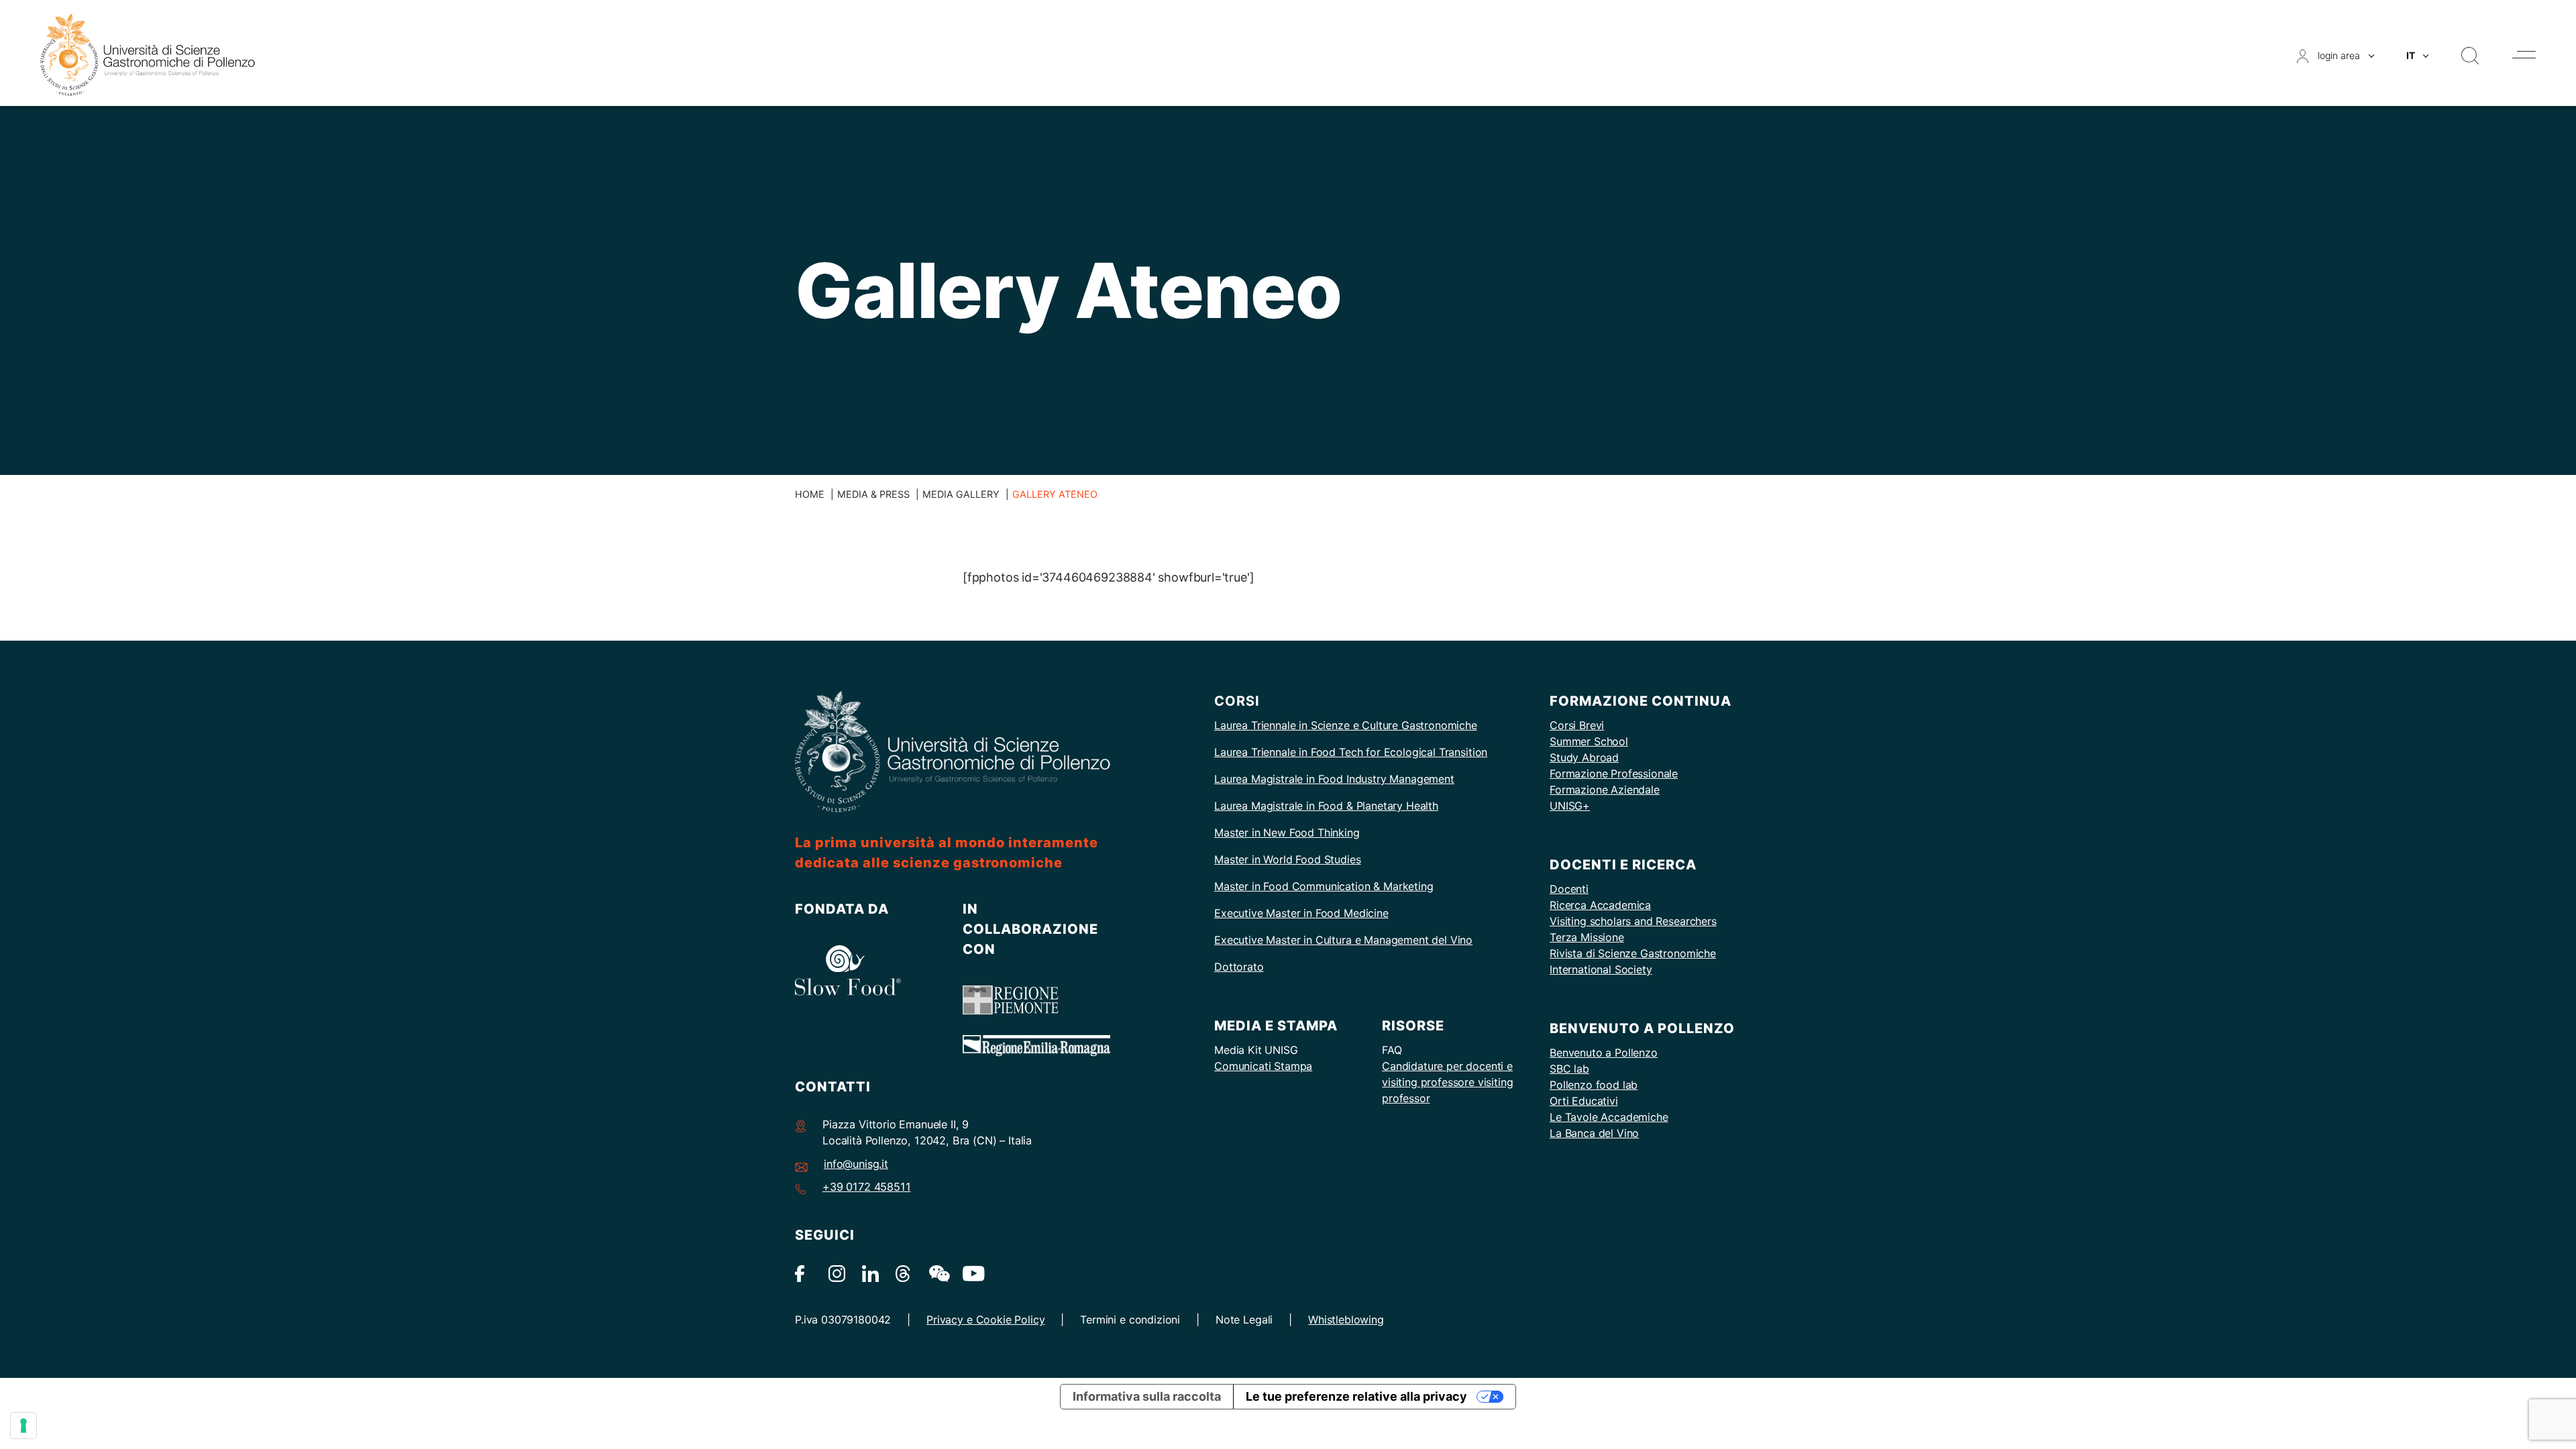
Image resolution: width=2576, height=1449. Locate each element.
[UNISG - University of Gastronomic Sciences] (148, 54)
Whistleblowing (1346, 1320)
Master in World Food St (1274, 859)
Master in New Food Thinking (1287, 833)
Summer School (1589, 741)
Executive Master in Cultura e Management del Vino (1343, 940)
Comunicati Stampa (1263, 1066)
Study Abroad (1584, 757)
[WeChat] (937, 1273)
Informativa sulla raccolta (1147, 1396)
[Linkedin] (870, 1273)
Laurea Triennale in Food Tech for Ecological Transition (1351, 752)
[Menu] (2524, 55)
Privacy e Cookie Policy (985, 1320)
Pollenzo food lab (1594, 1085)
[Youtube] (971, 1273)
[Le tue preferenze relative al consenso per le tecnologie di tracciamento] (23, 1426)
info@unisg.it (856, 1164)
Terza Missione (1587, 937)
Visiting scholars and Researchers (1633, 921)
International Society (1601, 969)
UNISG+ (1570, 806)
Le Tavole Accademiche (1609, 1117)
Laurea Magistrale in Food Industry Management (1334, 779)
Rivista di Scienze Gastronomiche (1633, 953)
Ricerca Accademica (1600, 905)
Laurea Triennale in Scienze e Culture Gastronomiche (1346, 725)
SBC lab (1569, 1069)
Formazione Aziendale (1605, 790)
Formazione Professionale (1614, 773)
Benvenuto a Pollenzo (1604, 1053)
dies (1350, 859)
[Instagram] (837, 1273)
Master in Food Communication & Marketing (1324, 886)
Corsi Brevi (1577, 725)
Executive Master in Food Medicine (1301, 913)
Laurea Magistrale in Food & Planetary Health (1326, 806)
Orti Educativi (1584, 1101)
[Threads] (904, 1273)
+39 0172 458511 (867, 1187)
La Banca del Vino (1594, 1133)
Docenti (1569, 889)
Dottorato (1239, 967)
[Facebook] (803, 1273)
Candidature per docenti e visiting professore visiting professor (1448, 1082)
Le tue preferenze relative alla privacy (1356, 1396)
